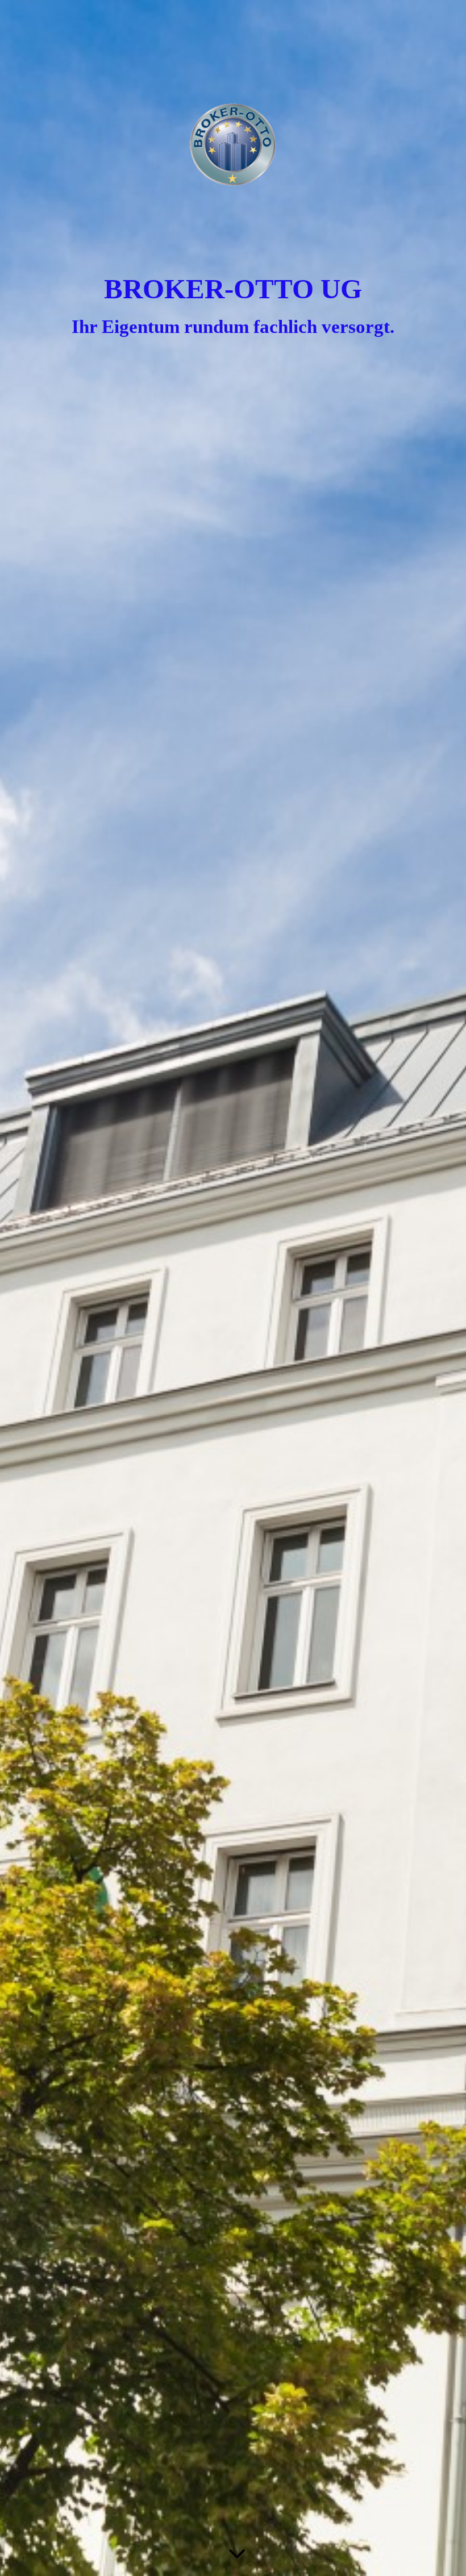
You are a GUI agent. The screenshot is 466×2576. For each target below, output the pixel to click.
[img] (233, 1288)
